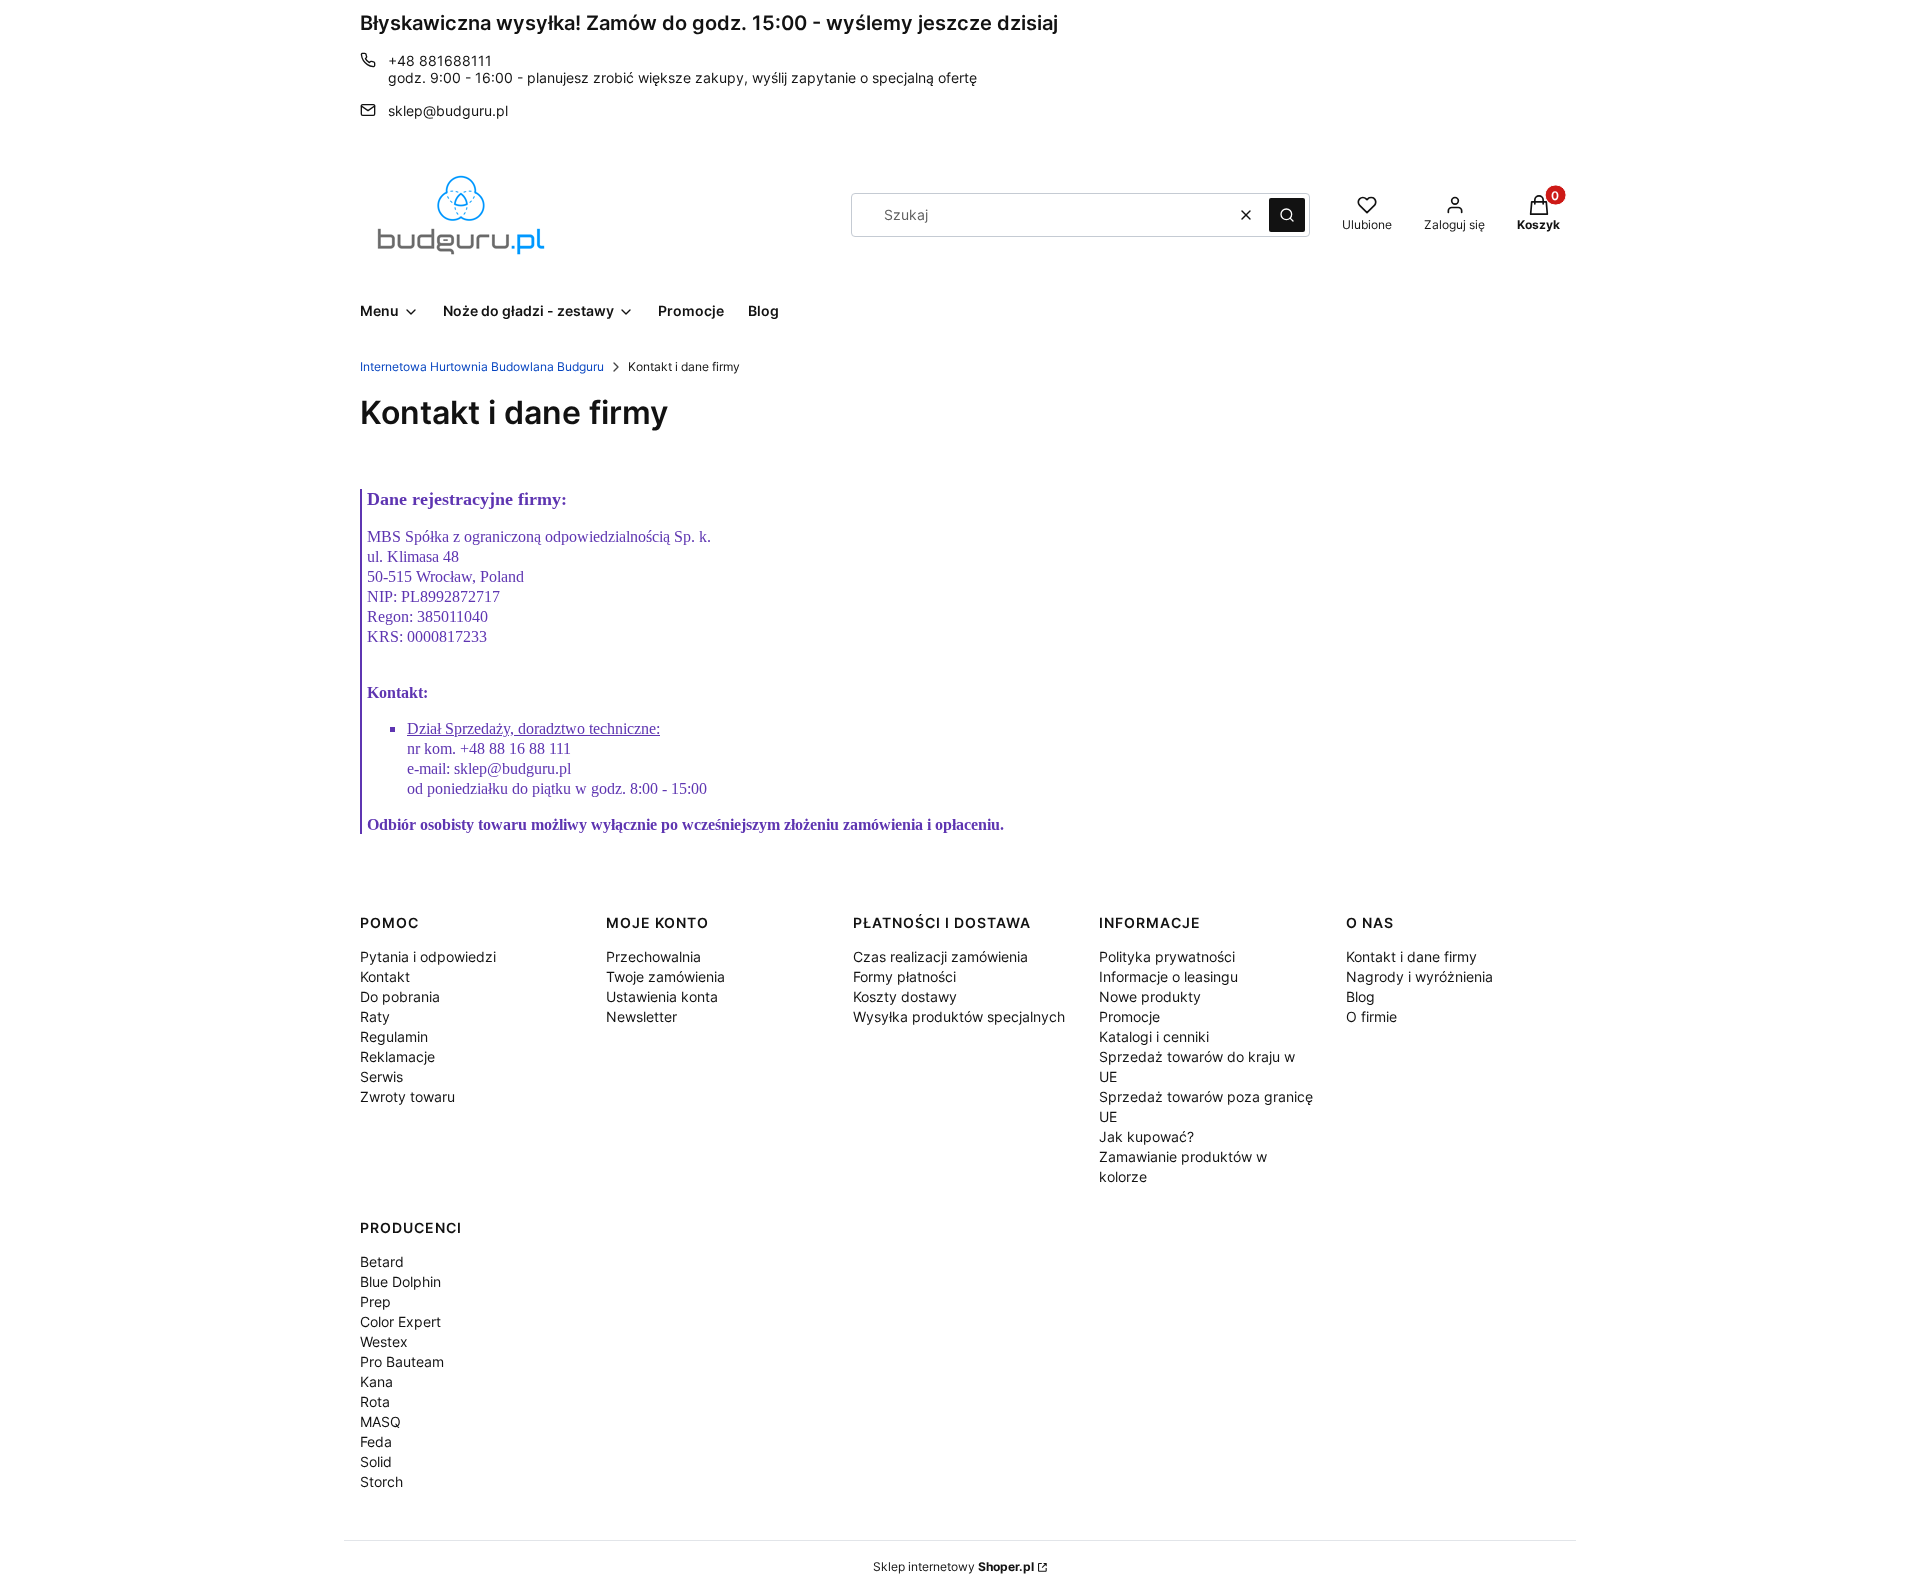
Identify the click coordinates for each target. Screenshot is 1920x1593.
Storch (381, 1481)
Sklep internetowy (953, 1566)
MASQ (380, 1421)
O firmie (1371, 1016)
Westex (384, 1341)
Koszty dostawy (905, 996)
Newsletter (641, 1016)
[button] (1287, 215)
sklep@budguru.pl (448, 110)
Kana (376, 1381)
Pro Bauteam (402, 1361)
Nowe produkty (1150, 996)
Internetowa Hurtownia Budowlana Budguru (482, 366)
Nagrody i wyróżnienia (1419, 976)
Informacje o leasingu (1168, 976)
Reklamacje (397, 1056)
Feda (376, 1441)
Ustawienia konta (662, 996)
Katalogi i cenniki (1154, 1036)
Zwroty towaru (407, 1096)
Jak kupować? (1146, 1136)
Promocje (1129, 1016)
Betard (382, 1261)
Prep (375, 1301)
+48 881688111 (440, 60)
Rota (375, 1401)
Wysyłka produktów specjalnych (959, 1016)
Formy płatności (904, 976)
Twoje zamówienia (665, 976)
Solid (376, 1461)
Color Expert (400, 1321)
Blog (1360, 996)
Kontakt (385, 976)
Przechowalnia (653, 956)
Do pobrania (400, 996)
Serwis (381, 1076)
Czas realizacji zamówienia (940, 956)
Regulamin (394, 1036)
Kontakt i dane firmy (1411, 956)
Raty (375, 1016)
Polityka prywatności (1167, 956)
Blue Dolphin (400, 1281)
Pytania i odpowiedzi (428, 956)
